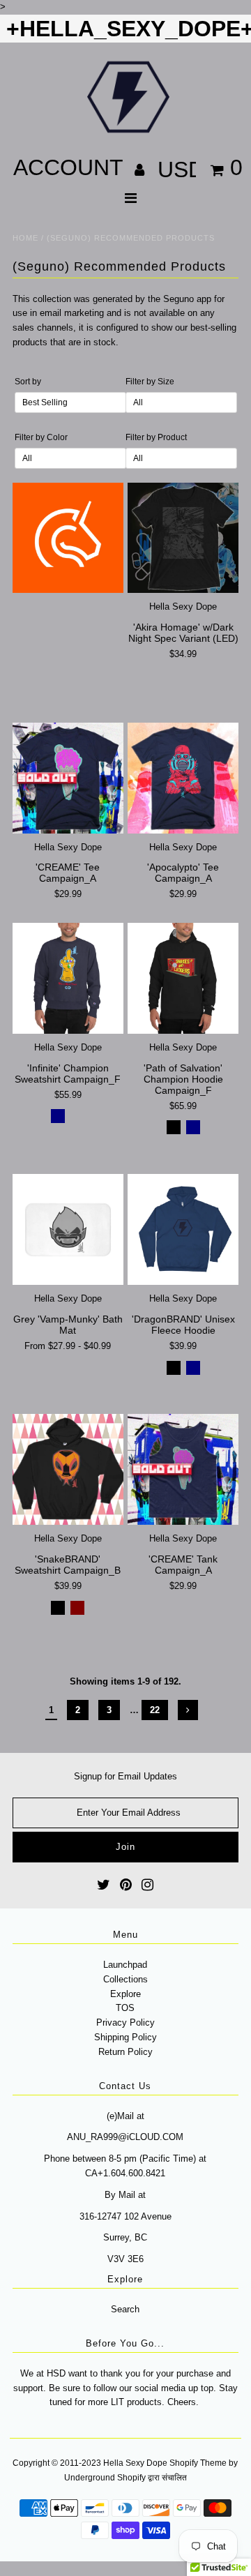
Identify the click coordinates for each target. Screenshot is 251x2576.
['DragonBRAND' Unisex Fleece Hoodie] (183, 1229)
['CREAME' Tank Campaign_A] (183, 1469)
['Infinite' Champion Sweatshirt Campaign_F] (68, 978)
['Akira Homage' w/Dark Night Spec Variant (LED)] (183, 538)
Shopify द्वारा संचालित (152, 2478)
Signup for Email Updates (125, 1776)
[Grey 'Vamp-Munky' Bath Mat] (68, 1229)
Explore (125, 1994)
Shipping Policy (125, 2037)
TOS (125, 2008)
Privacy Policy (125, 2023)
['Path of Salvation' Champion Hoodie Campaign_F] (183, 978)
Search (125, 2309)
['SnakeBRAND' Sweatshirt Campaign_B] (68, 1469)
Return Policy (125, 2052)
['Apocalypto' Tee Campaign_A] (183, 778)
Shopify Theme (198, 2463)
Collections (125, 1979)
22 (155, 1710)
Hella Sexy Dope (135, 2463)
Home (25, 238)
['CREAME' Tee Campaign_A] (68, 778)
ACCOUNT (71, 167)
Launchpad (125, 1965)
